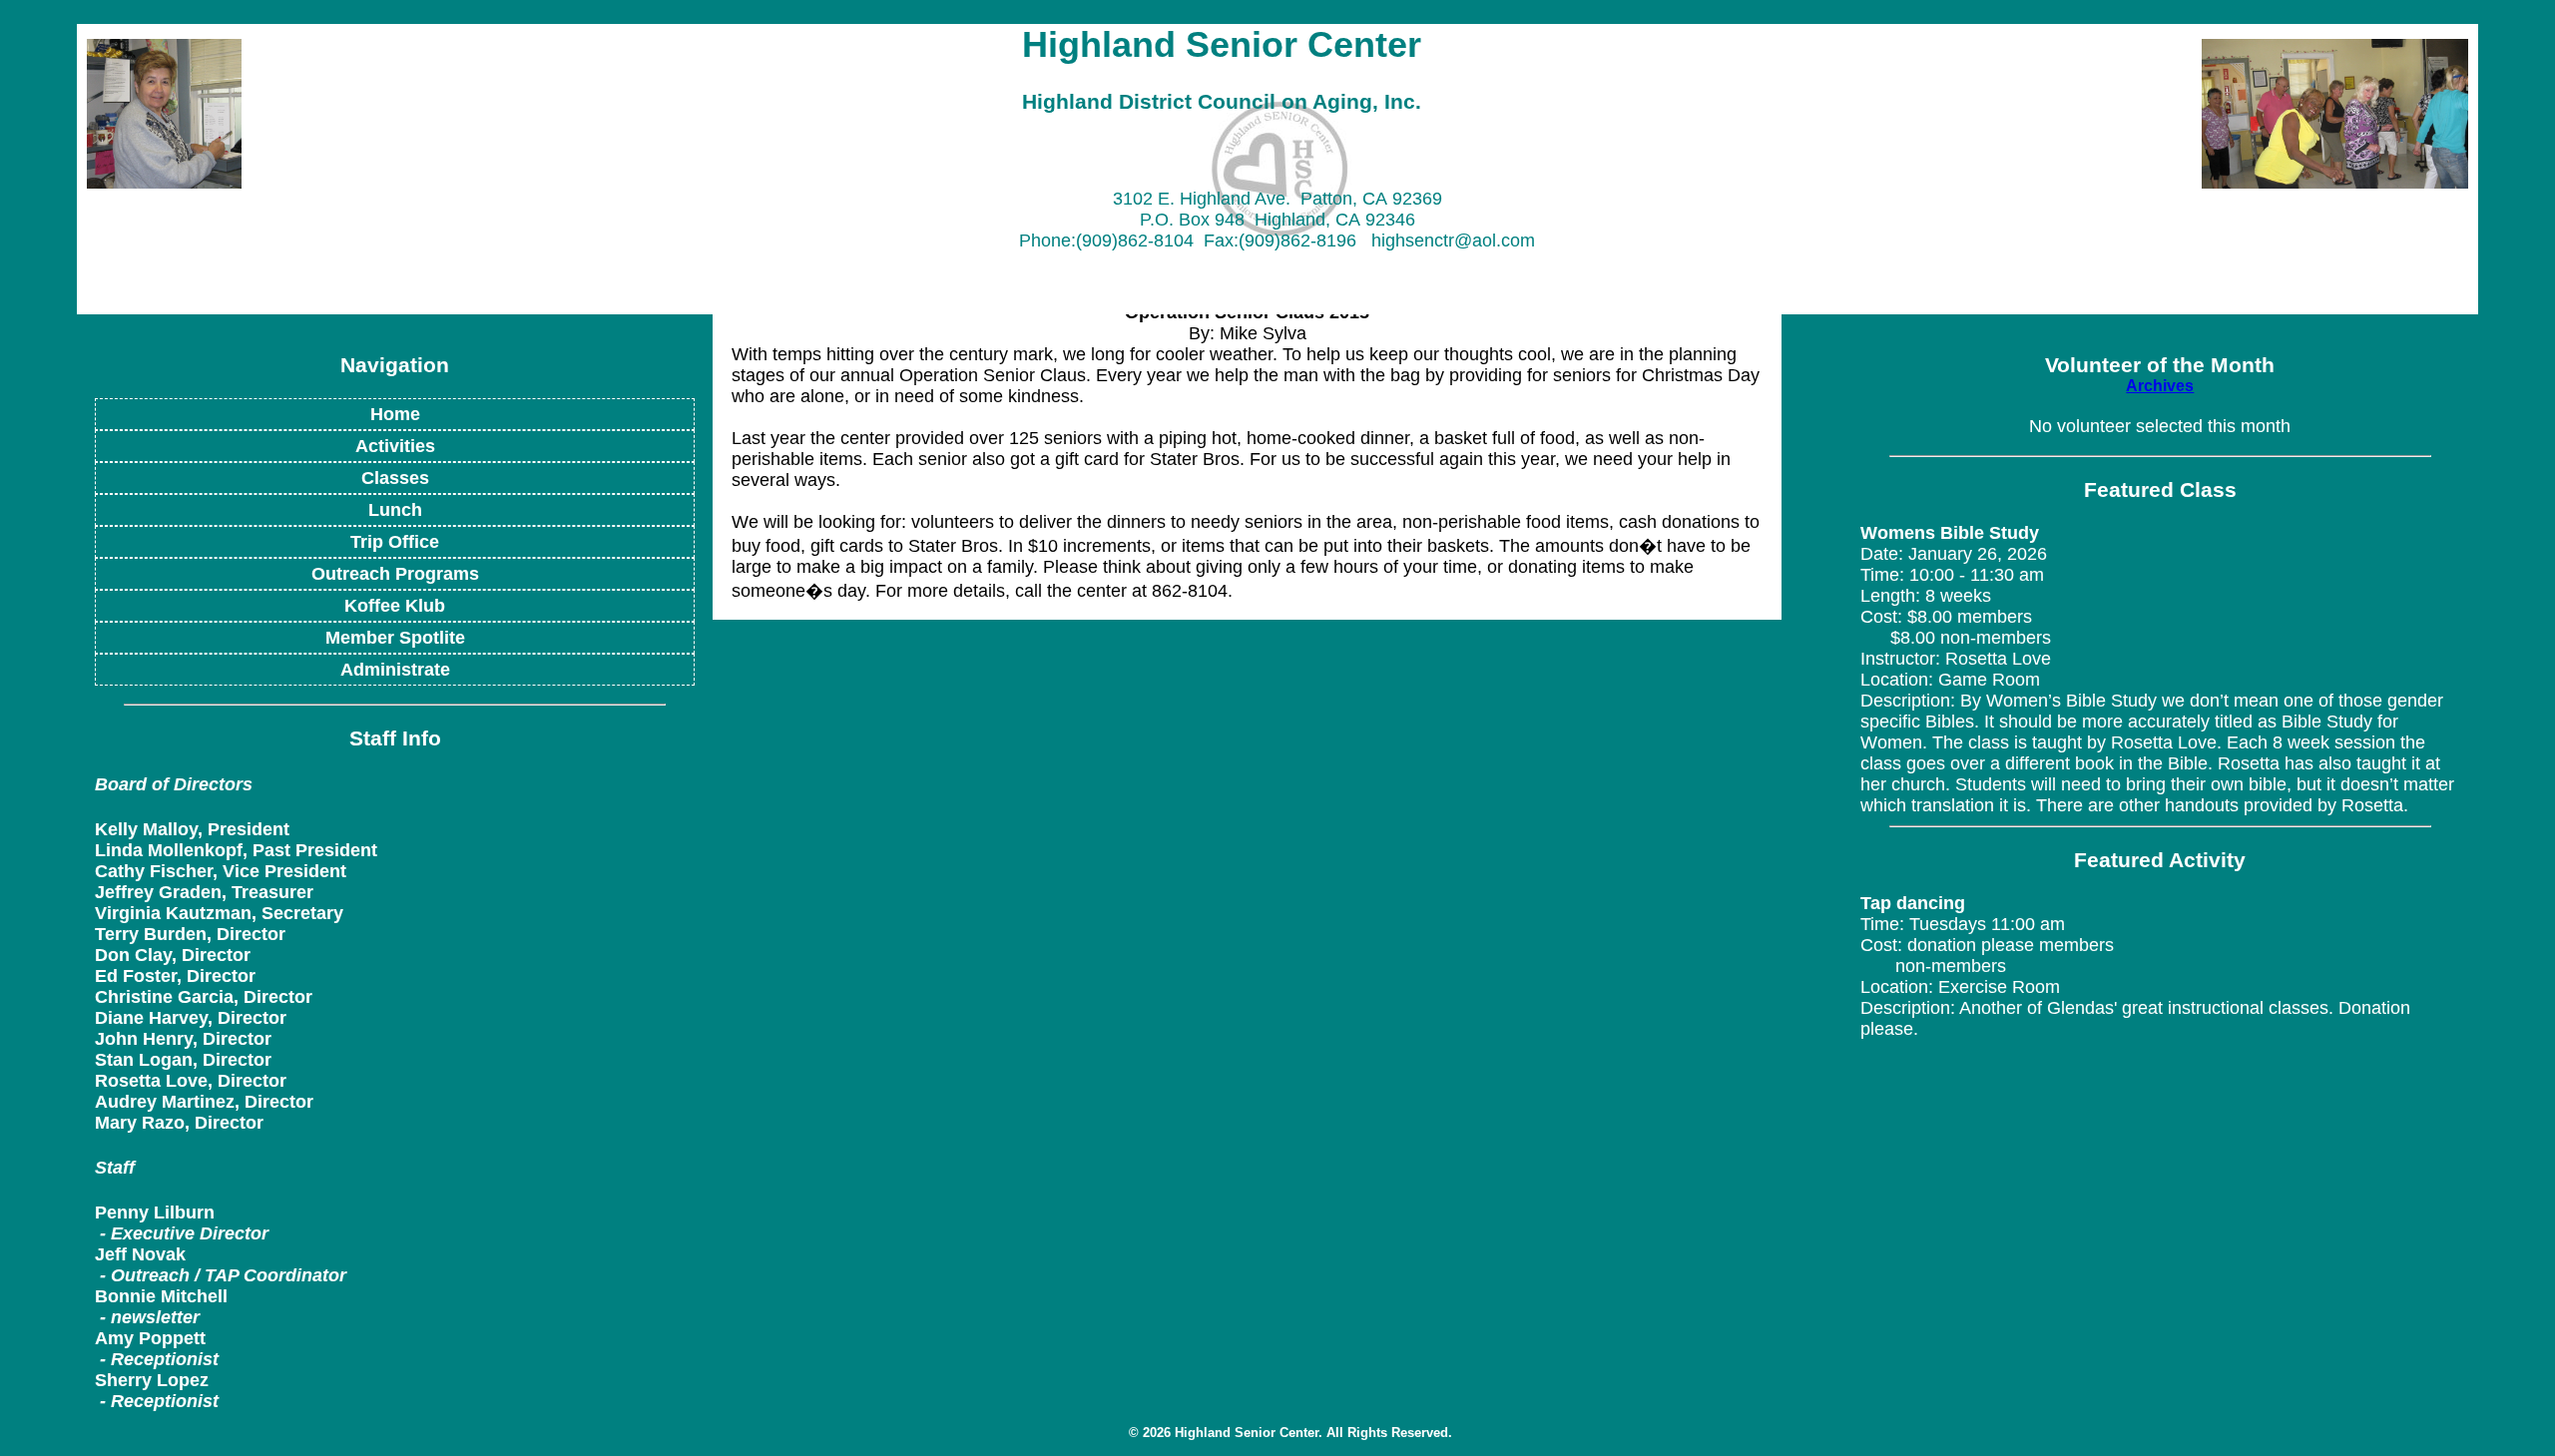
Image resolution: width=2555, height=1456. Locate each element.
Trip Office (395, 542)
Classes (395, 478)
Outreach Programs (395, 574)
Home (395, 414)
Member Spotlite (395, 638)
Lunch (395, 510)
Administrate (395, 670)
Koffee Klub (395, 606)
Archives (2160, 386)
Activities (395, 446)
